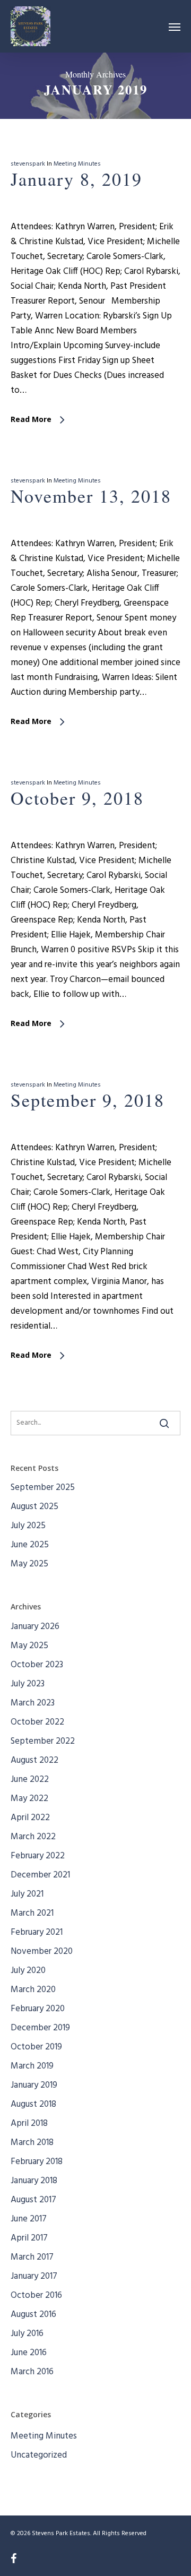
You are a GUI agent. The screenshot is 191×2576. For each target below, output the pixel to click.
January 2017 (34, 2276)
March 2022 (33, 1837)
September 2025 (43, 1488)
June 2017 (29, 2219)
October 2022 (37, 1722)
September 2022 (43, 1741)
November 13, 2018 (91, 496)
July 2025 (28, 1526)
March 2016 (32, 2372)
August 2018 (33, 2104)
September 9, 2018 (88, 1100)
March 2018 (32, 2143)
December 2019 (40, 2028)
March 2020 (33, 1990)
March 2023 (33, 1703)
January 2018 (34, 2181)
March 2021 (32, 1913)
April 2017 (29, 2238)
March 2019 (32, 2066)
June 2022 (30, 1780)
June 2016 (29, 2353)
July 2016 (27, 2334)
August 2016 (33, 2315)
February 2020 (38, 2009)
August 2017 (33, 2200)
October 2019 (36, 2047)
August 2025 (34, 1507)
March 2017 (32, 2257)
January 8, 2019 (76, 179)
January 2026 (35, 1627)
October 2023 (37, 1665)
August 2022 (34, 1760)
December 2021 (40, 1875)
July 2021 (27, 1894)
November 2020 (42, 1952)
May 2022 (29, 1799)
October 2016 (36, 2295)
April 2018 (29, 2123)
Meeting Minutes (77, 164)
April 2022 (30, 1818)
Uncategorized (39, 2455)
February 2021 (37, 1932)
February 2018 (37, 2162)
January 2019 (34, 2085)
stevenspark (28, 164)
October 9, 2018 (77, 798)
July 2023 (28, 1684)
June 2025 (30, 1545)
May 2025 (29, 1564)
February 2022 (38, 1856)
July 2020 (28, 1971)
